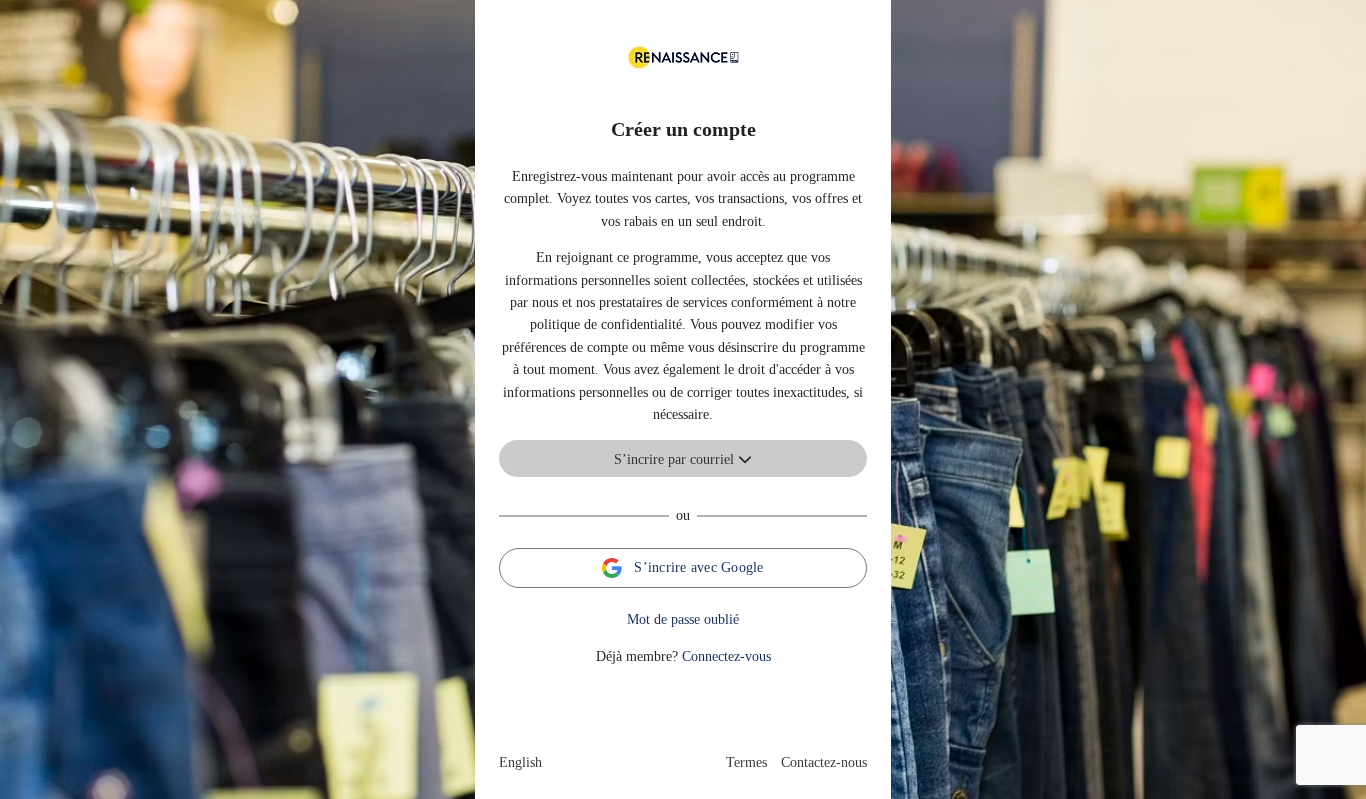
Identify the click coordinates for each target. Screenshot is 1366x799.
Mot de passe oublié (683, 619)
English (520, 762)
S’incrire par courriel (676, 459)
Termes (746, 762)
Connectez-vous (726, 656)
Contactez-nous (824, 762)
